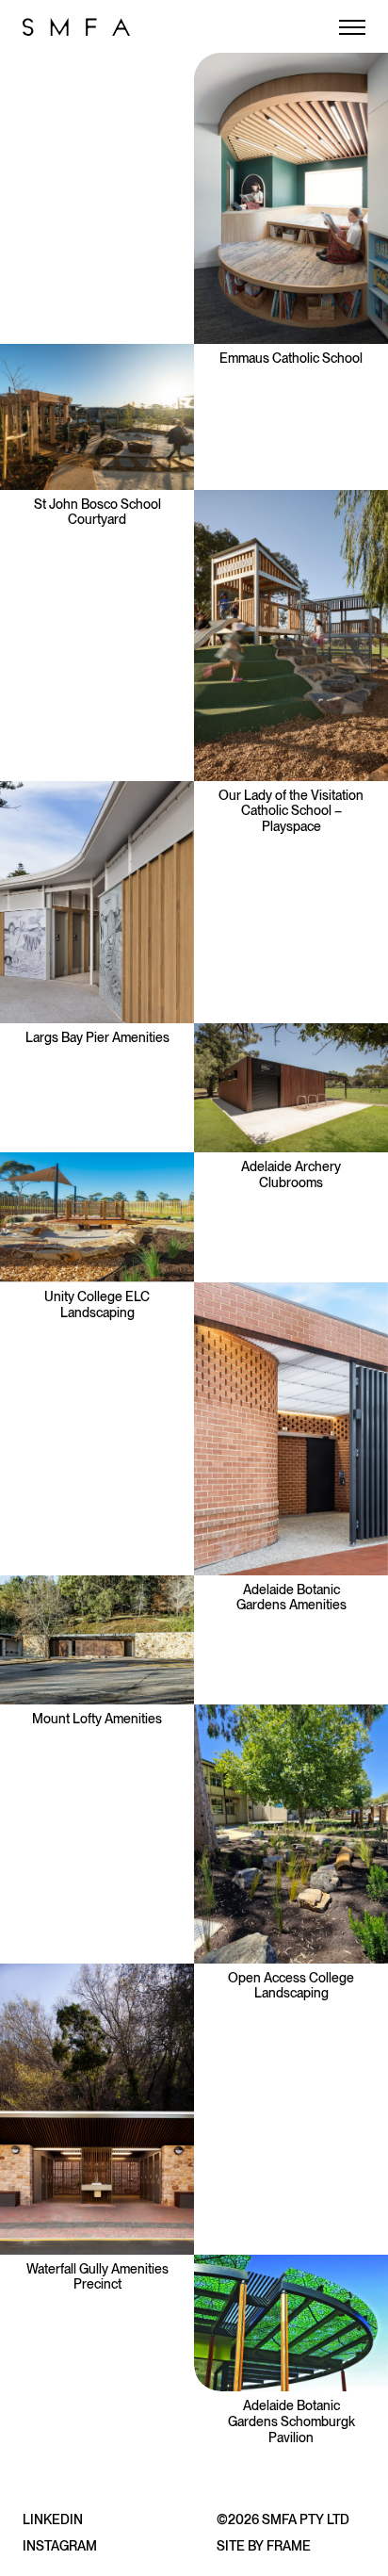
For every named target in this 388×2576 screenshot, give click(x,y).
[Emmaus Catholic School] (291, 198)
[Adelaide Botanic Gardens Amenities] (291, 1429)
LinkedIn (53, 2519)
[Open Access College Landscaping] (291, 1834)
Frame (289, 2546)
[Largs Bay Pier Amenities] (97, 903)
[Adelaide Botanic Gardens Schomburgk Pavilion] (291, 2323)
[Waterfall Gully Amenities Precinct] (97, 2109)
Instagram (60, 2546)
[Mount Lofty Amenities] (97, 1640)
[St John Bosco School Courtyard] (97, 417)
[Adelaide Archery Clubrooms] (291, 1088)
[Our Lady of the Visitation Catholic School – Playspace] (291, 636)
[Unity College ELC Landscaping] (97, 1217)
